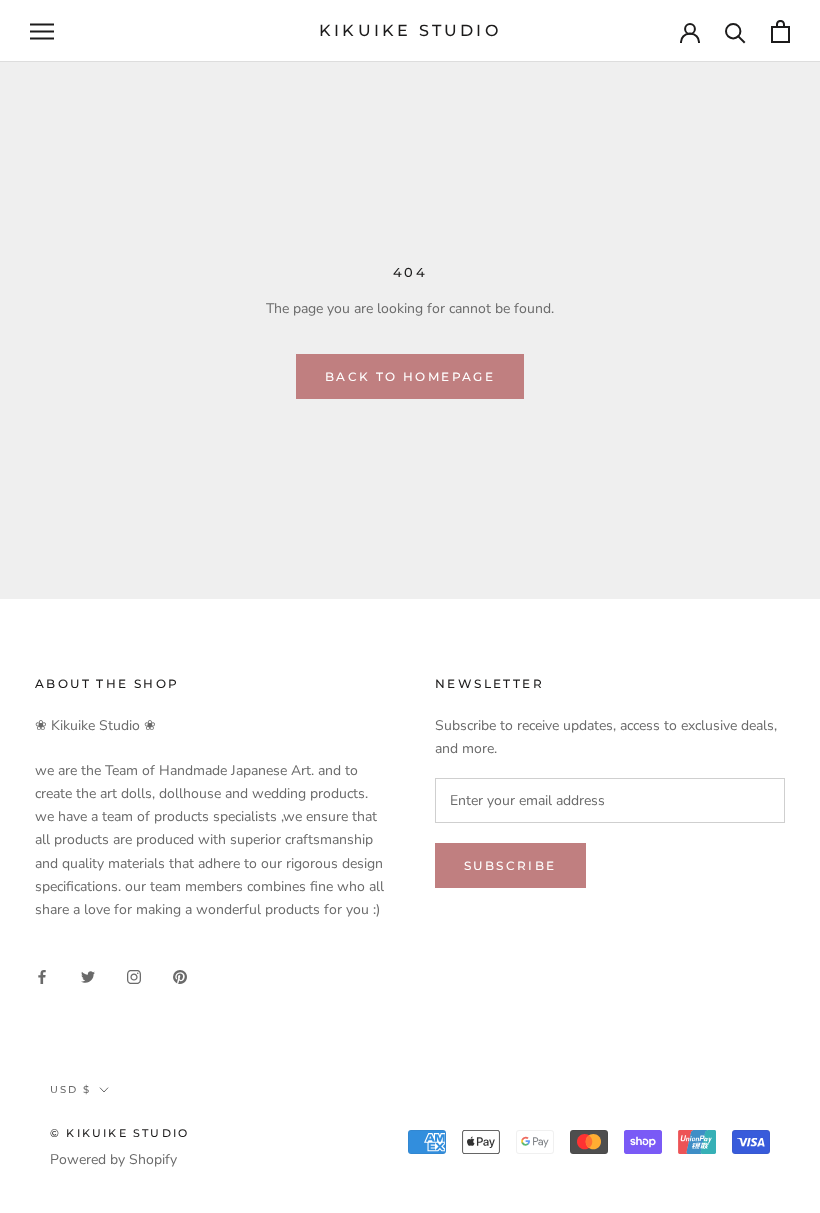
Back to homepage (410, 376)
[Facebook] (42, 975)
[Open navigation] (42, 31)
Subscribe (510, 865)
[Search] (735, 31)
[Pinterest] (180, 975)
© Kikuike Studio (119, 1133)
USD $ (70, 1089)
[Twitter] (88, 975)
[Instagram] (134, 975)
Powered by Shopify (113, 1159)
